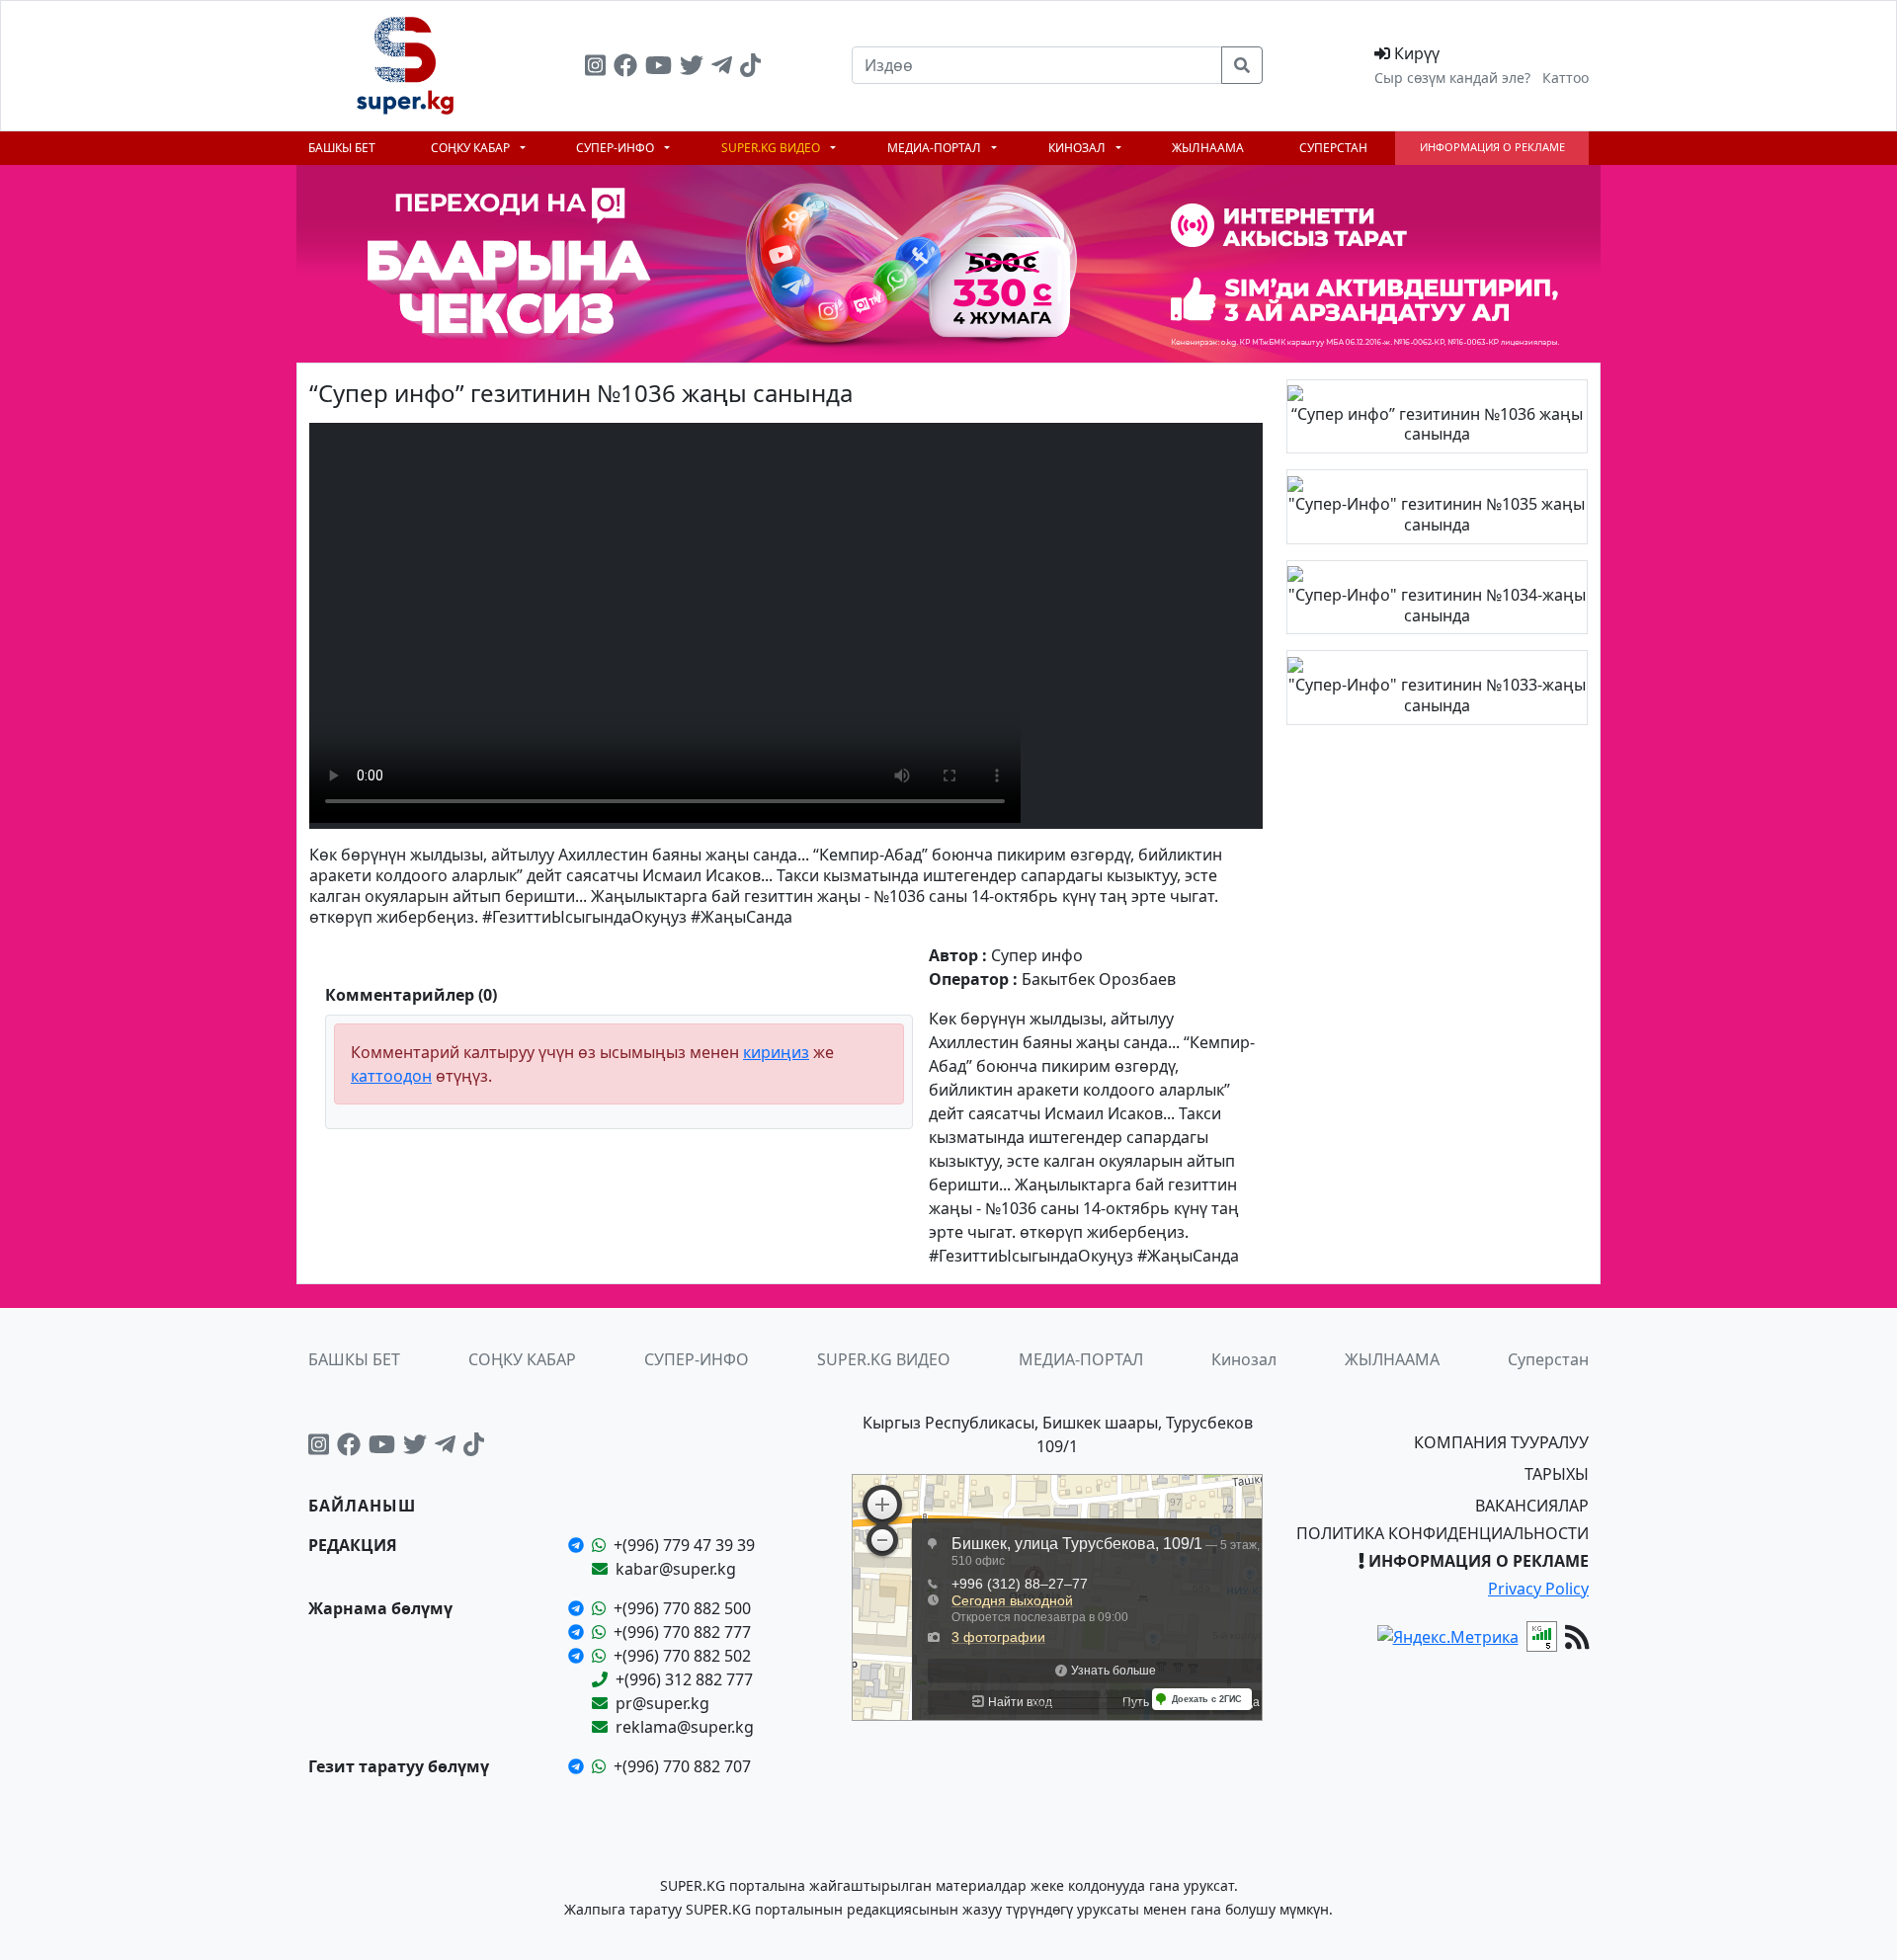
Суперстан (1333, 148)
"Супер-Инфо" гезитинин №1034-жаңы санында (1437, 605)
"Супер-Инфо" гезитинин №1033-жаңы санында (1437, 695)
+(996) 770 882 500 (682, 1608)
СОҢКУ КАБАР (472, 148)
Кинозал (1078, 148)
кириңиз (776, 1052)
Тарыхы (1557, 1474)
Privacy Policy (1538, 1589)
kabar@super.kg (676, 1569)
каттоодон (391, 1076)
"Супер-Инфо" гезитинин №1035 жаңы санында (1437, 514)
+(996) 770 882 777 (682, 1632)
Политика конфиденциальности (1443, 1533)
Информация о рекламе (1492, 147)
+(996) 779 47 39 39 (684, 1545)
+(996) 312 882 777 (684, 1679)
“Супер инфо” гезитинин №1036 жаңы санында (1437, 424)
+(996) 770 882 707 (682, 1766)
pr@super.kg (662, 1703)
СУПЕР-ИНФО (617, 148)
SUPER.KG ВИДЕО (772, 148)
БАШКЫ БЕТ (342, 148)
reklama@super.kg (685, 1727)
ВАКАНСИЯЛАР (1532, 1506)
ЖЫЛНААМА (1208, 148)
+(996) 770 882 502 (682, 1656)
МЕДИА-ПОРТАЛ (936, 148)
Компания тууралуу (1501, 1442)
